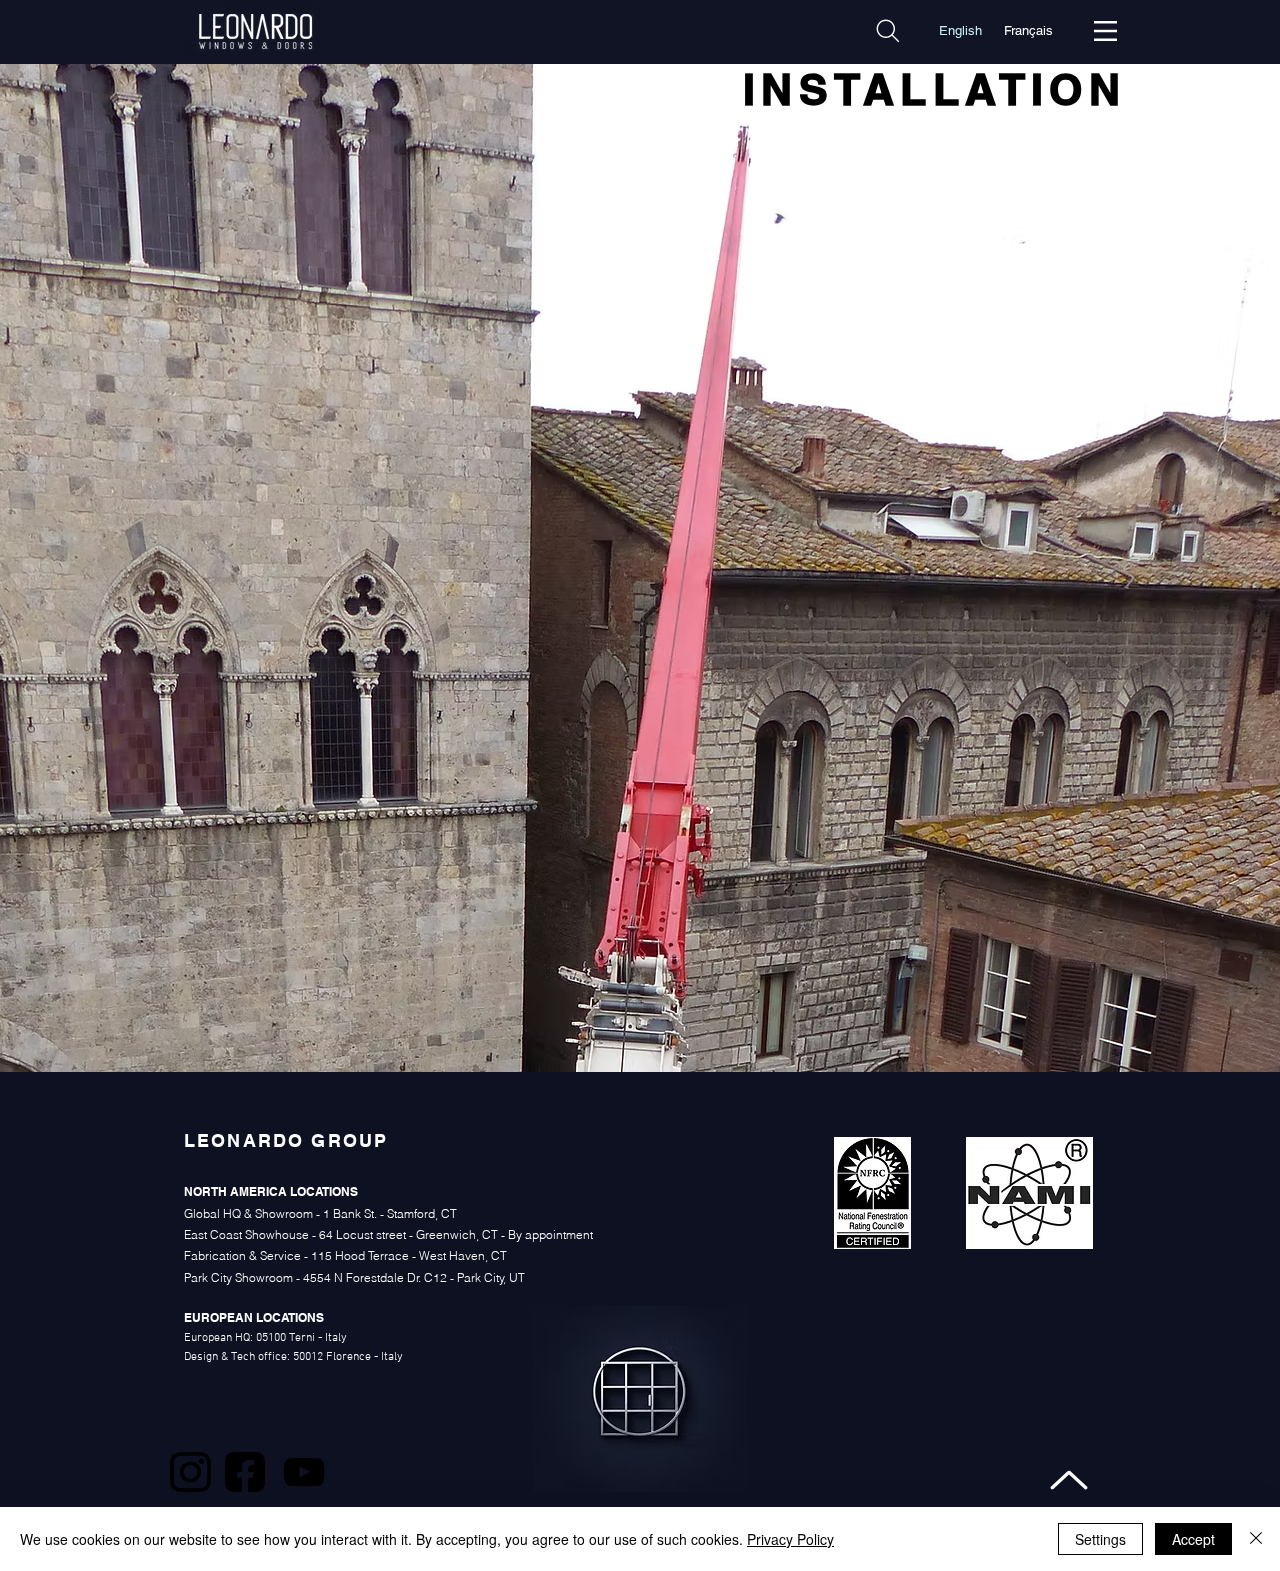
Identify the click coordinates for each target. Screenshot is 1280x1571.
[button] (1105, 31)
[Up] (1069, 1479)
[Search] (888, 31)
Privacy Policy (790, 1539)
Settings (1100, 1539)
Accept (1193, 1539)
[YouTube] (304, 1472)
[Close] (1256, 1539)
